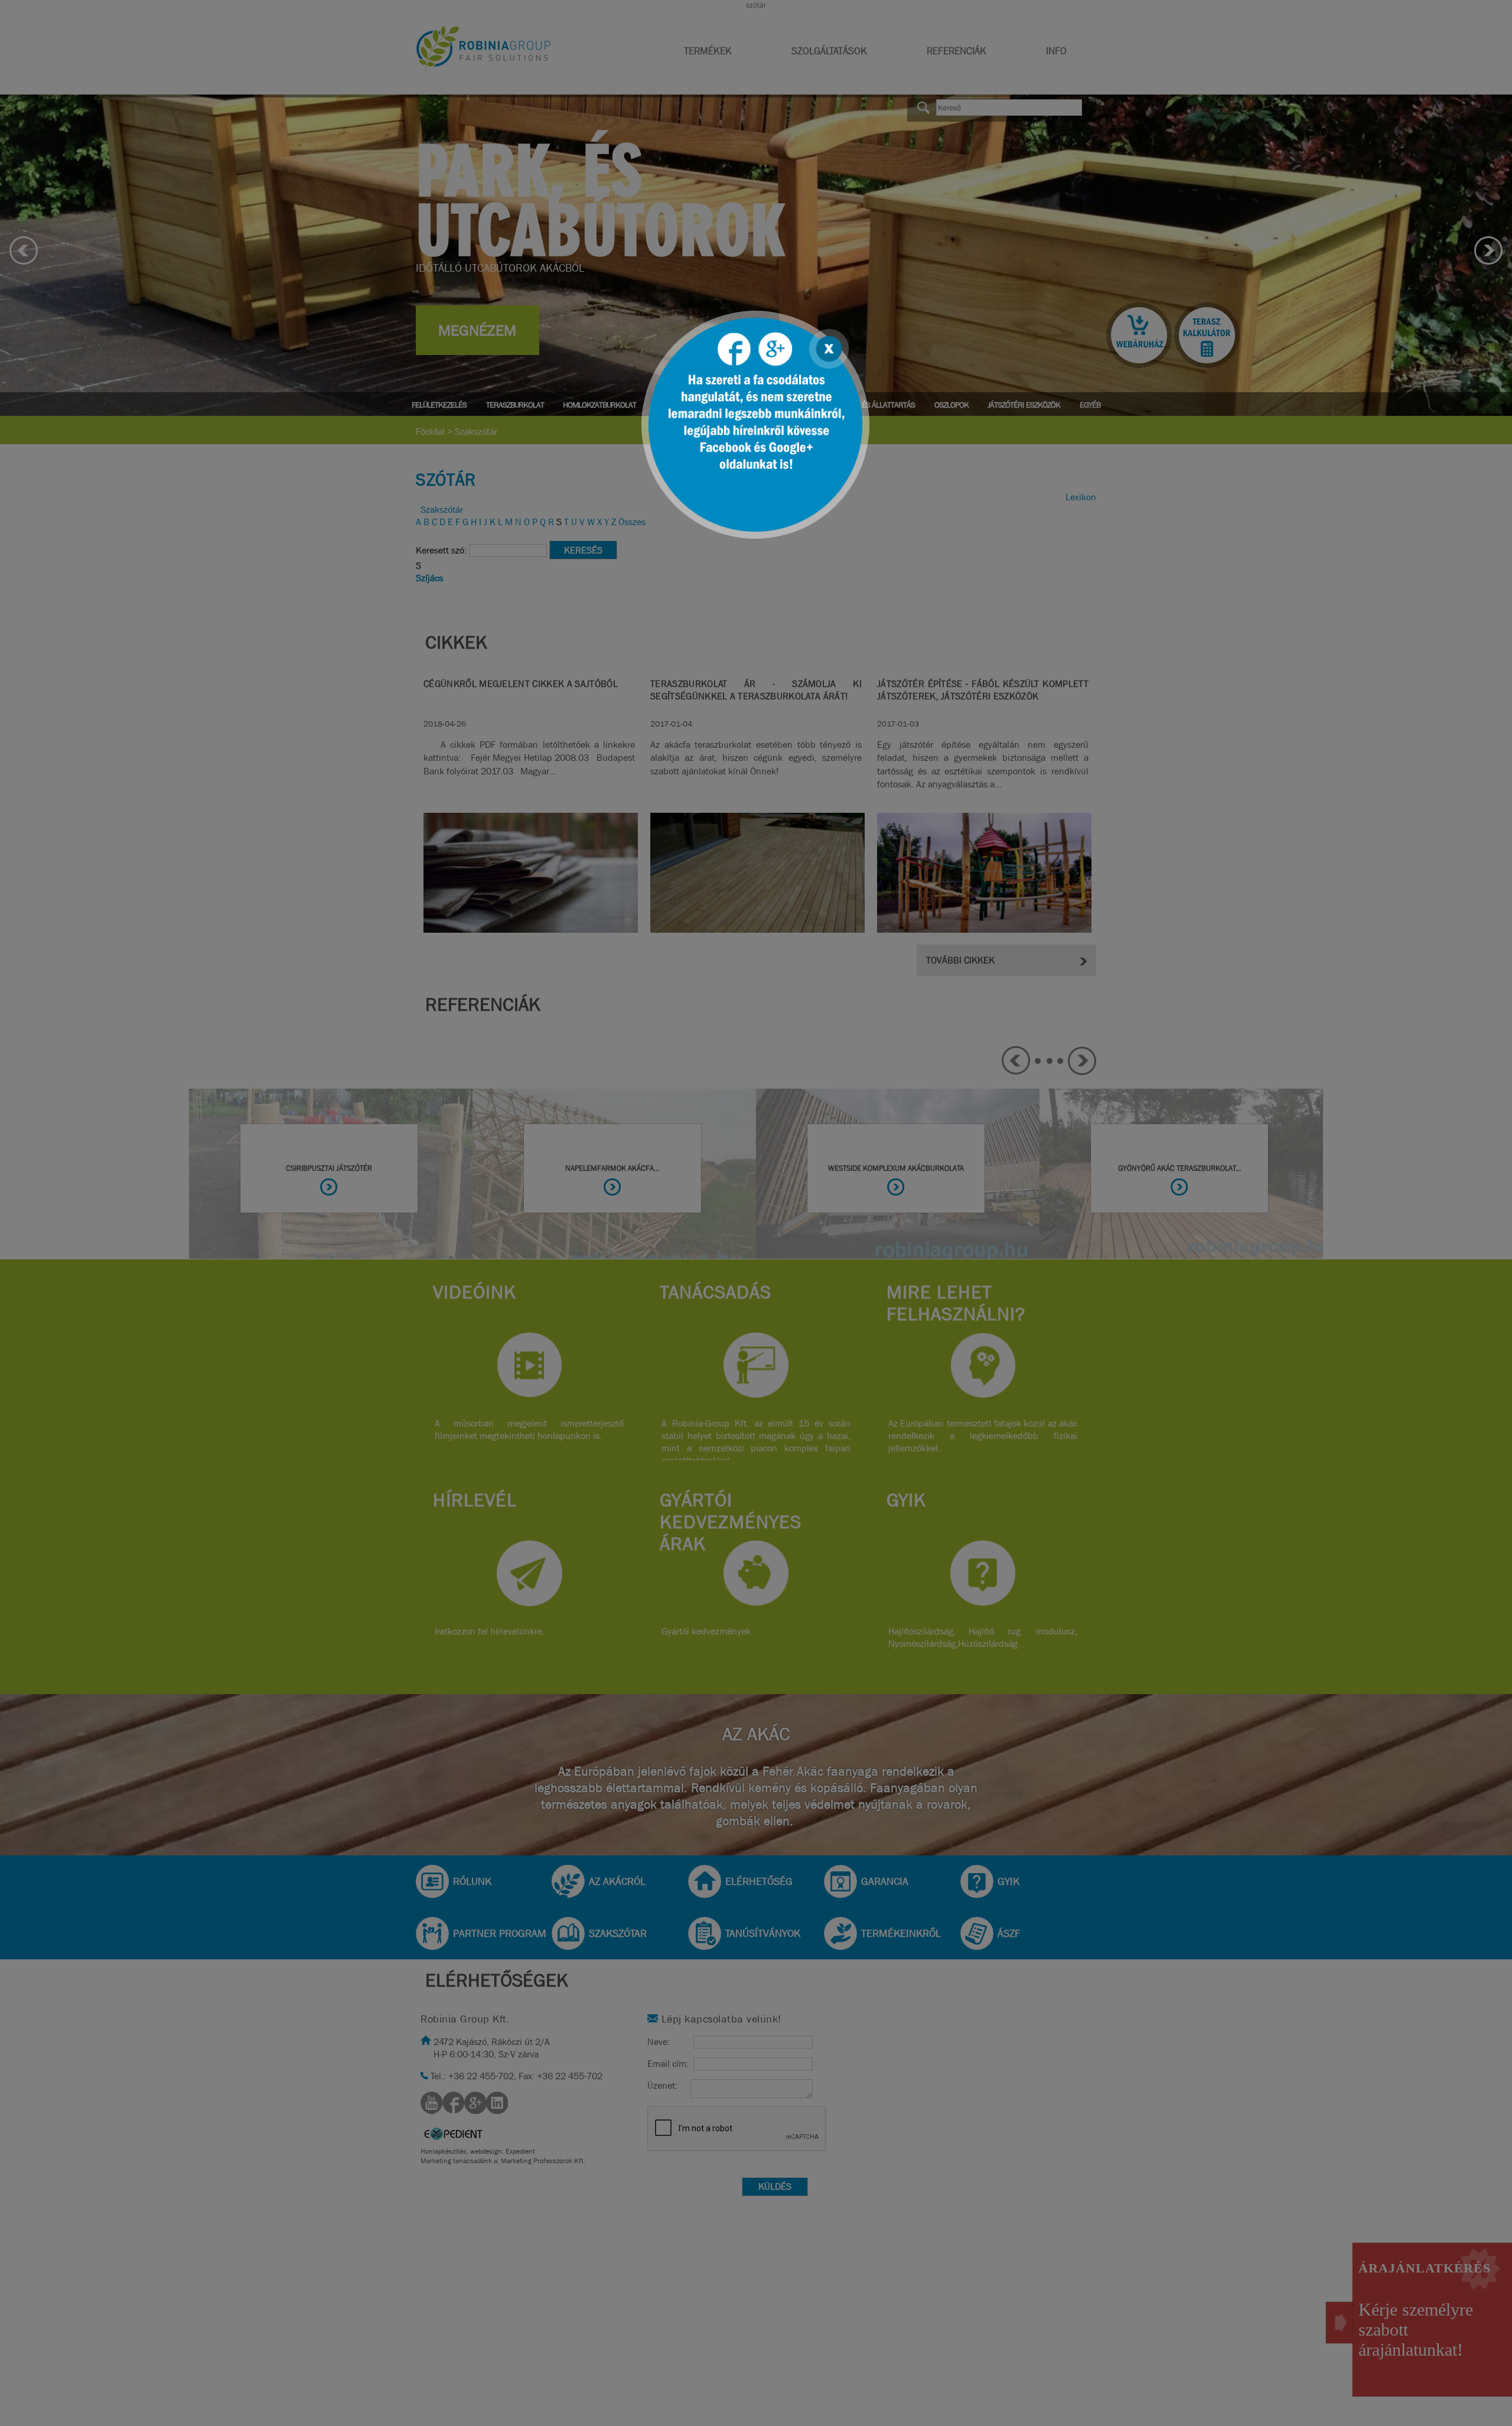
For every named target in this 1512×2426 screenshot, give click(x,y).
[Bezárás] (827, 347)
